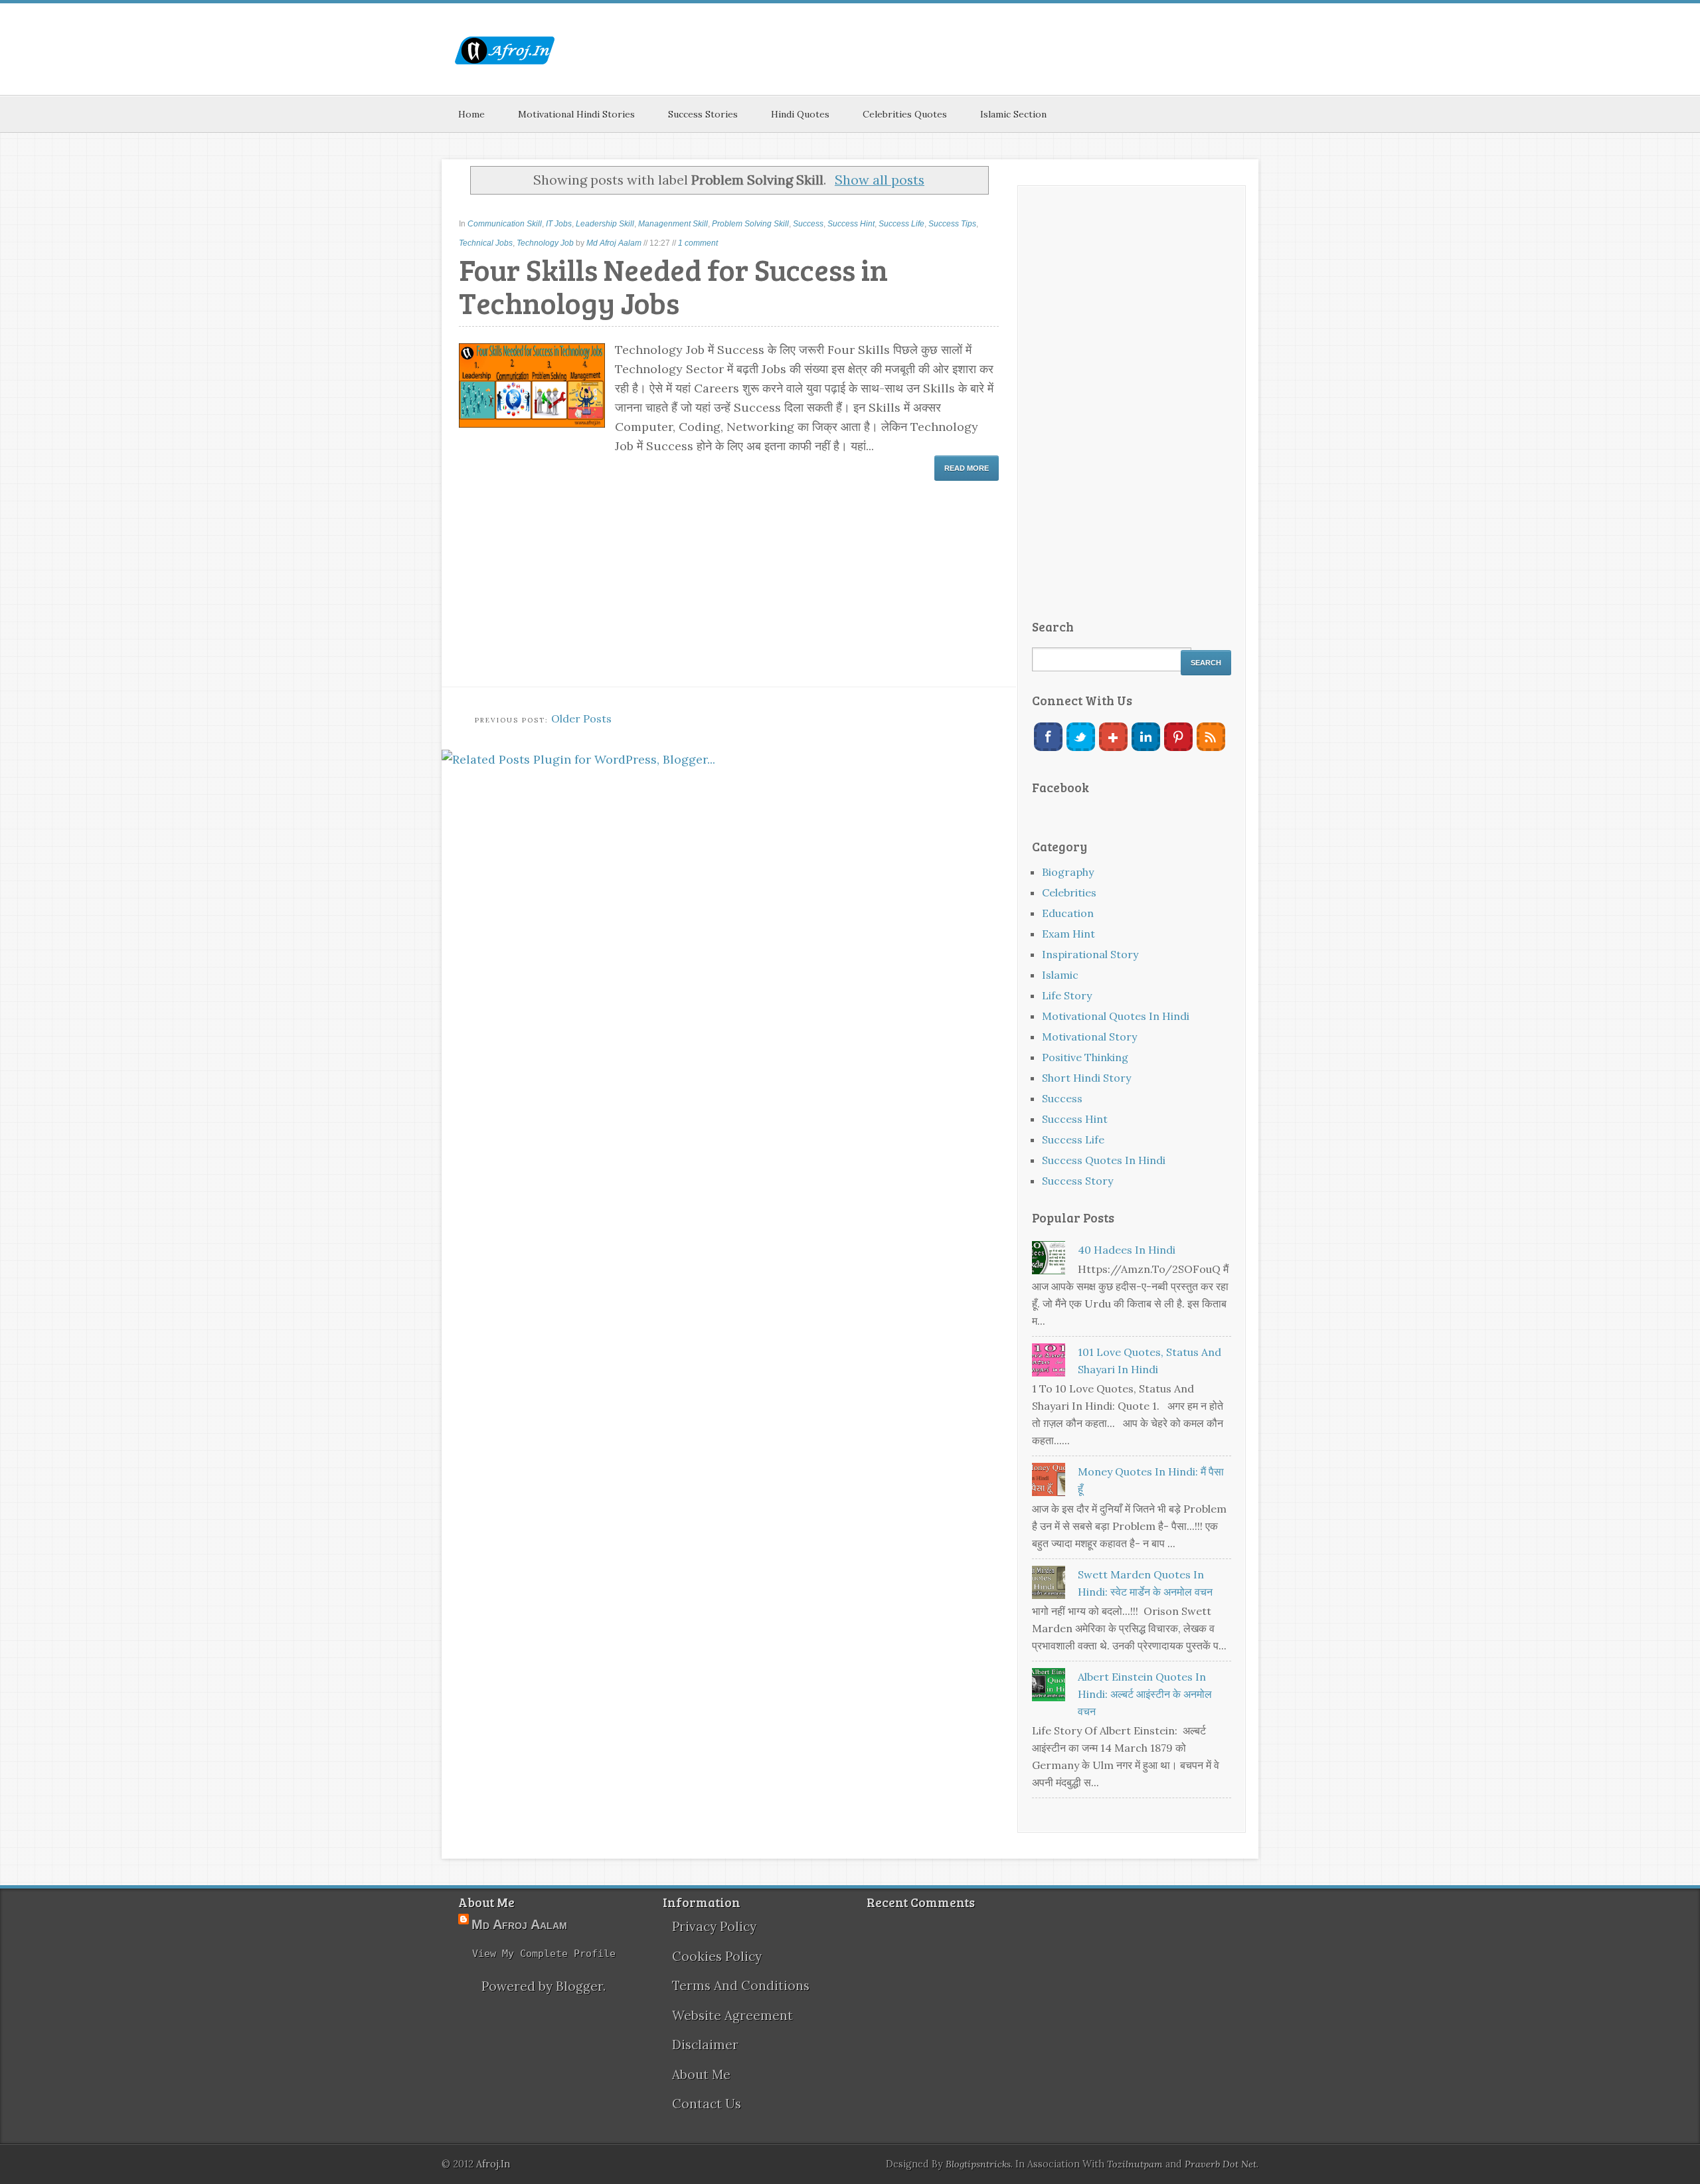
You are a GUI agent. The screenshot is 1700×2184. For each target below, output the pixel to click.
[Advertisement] (1017, 60)
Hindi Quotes (800, 114)
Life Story (1067, 995)
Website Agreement (732, 2015)
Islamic (1060, 975)
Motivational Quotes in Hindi (1116, 1016)
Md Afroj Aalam (614, 243)
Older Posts (581, 718)
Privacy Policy (714, 1926)
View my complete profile (544, 1954)
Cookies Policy (717, 1956)
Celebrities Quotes (905, 114)
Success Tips (952, 224)
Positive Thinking (1085, 1057)
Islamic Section (1013, 114)
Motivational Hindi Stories (576, 114)
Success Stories (703, 114)
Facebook (1048, 737)
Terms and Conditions (741, 1985)
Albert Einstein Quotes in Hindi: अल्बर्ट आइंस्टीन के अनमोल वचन (1145, 1694)
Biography (1068, 872)
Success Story (1077, 1181)
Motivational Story (1089, 1037)
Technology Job (545, 243)
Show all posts (880, 180)
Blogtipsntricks (978, 2164)
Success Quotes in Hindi (1104, 1160)
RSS (1211, 737)
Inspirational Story (1090, 954)
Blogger (579, 1986)
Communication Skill (505, 224)
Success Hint (851, 224)
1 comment (698, 243)
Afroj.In (493, 2164)
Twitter (1081, 737)
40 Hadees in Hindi (1127, 1250)
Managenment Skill (673, 224)
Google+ (1113, 737)
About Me (701, 2074)
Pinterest (1178, 737)
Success (808, 224)
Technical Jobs (486, 243)
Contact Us (707, 2104)
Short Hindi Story (1086, 1078)
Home (471, 114)
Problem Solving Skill (750, 224)
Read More (967, 468)
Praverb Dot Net (1221, 2164)
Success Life (901, 224)
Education (1068, 913)
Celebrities (1069, 892)
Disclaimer (705, 2045)
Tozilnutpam (1135, 2164)
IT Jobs (559, 224)
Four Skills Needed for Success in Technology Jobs (673, 286)
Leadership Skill (605, 224)
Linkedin (1146, 737)
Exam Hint (1068, 934)
